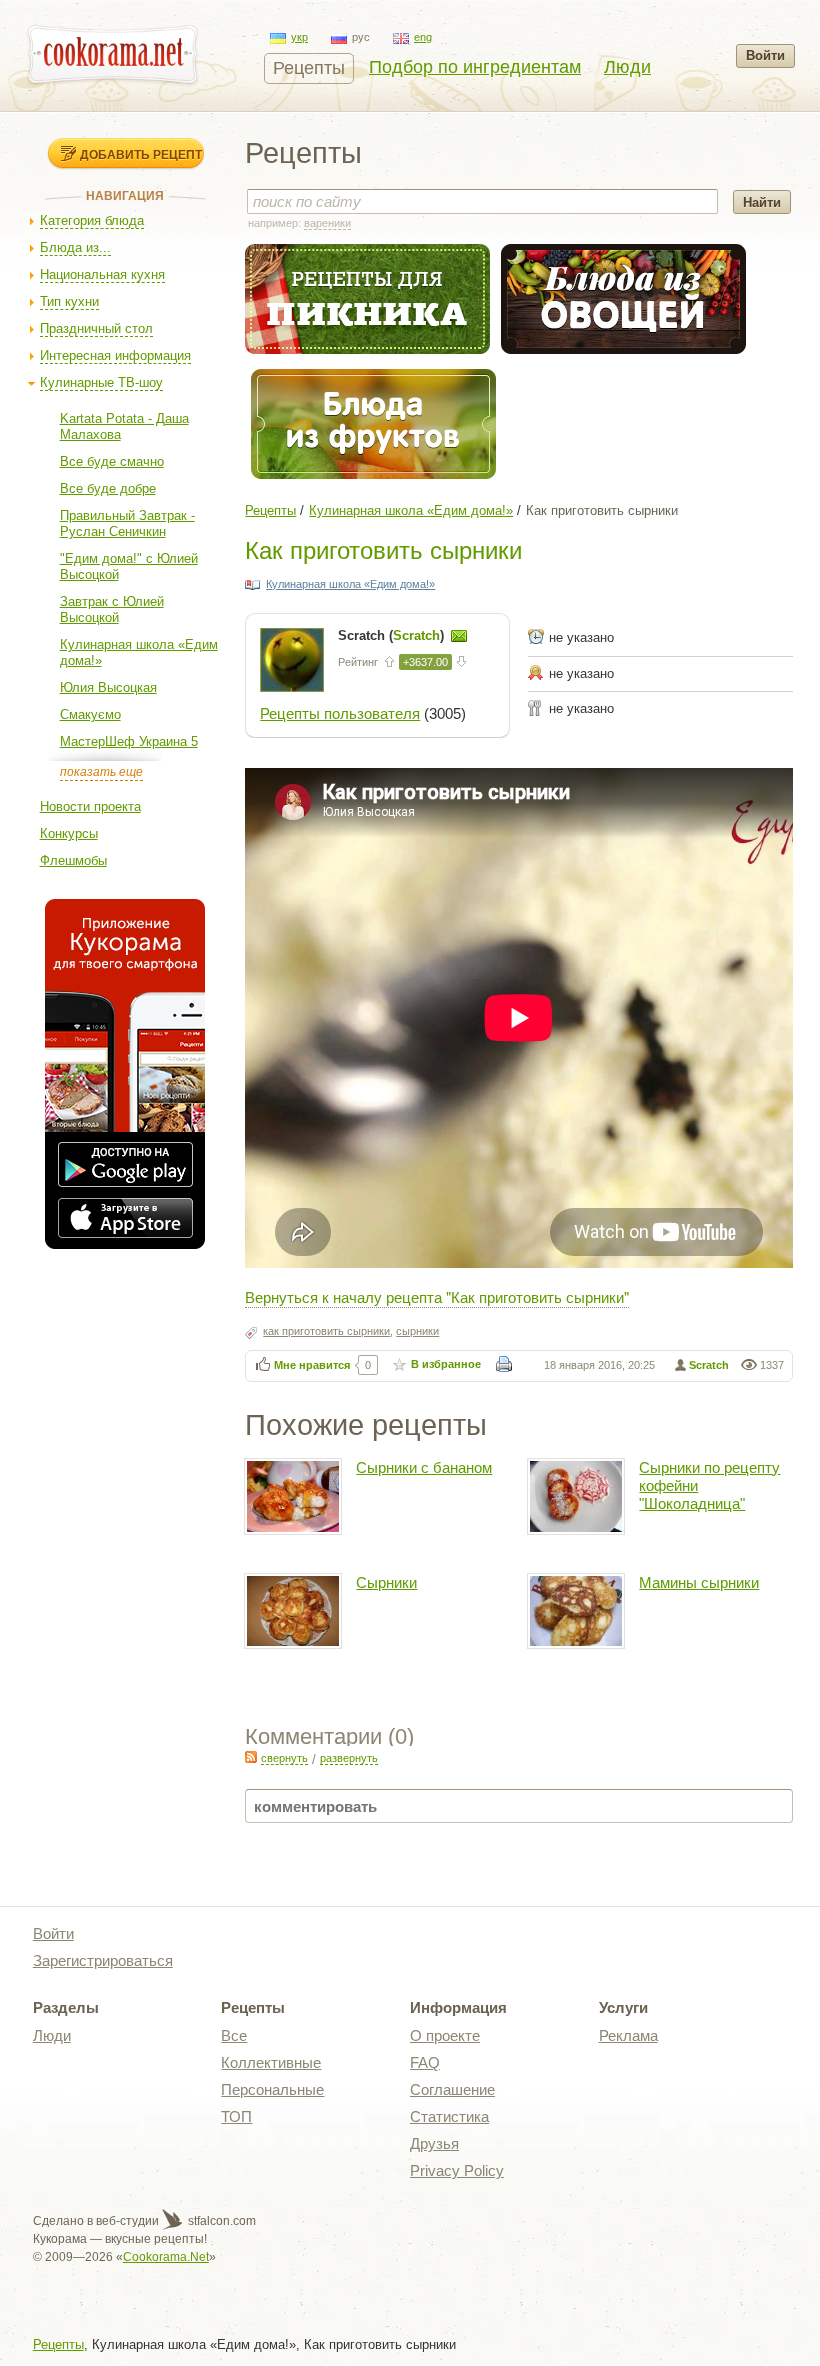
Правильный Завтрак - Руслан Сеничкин (127, 523)
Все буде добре (108, 488)
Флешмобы (73, 860)
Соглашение (452, 2089)
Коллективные (271, 2062)
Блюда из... (75, 247)
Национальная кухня (102, 274)
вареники (327, 223)
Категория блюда (92, 220)
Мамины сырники (699, 1582)
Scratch (709, 1365)
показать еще (101, 772)
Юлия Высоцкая (108, 687)
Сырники (386, 1582)
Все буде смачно (112, 461)
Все (234, 2035)
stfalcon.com (220, 2221)
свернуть (284, 1758)
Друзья (434, 2143)
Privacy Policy (457, 2170)
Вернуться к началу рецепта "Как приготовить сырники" (437, 1296)
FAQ (425, 2062)
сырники (417, 1331)
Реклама (628, 2035)
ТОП (236, 2116)
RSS (251, 1757)
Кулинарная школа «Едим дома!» (411, 510)
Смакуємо (90, 714)
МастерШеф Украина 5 (129, 741)
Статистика (449, 2116)
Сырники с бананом (424, 1467)
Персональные (272, 2089)
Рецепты (309, 68)
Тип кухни (69, 301)
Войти (765, 55)
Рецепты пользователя (340, 713)
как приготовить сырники (326, 1331)
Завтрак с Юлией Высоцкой (112, 609)
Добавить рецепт (141, 154)
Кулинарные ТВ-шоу (101, 382)
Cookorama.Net (166, 2257)
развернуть (349, 1758)
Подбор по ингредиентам (475, 67)
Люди (627, 67)
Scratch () (393, 635)
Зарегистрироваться (103, 1960)
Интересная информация (115, 355)
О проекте (445, 2035)
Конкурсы (69, 833)
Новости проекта (90, 806)
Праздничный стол (96, 328)
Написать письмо (459, 636)
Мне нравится (312, 1365)
